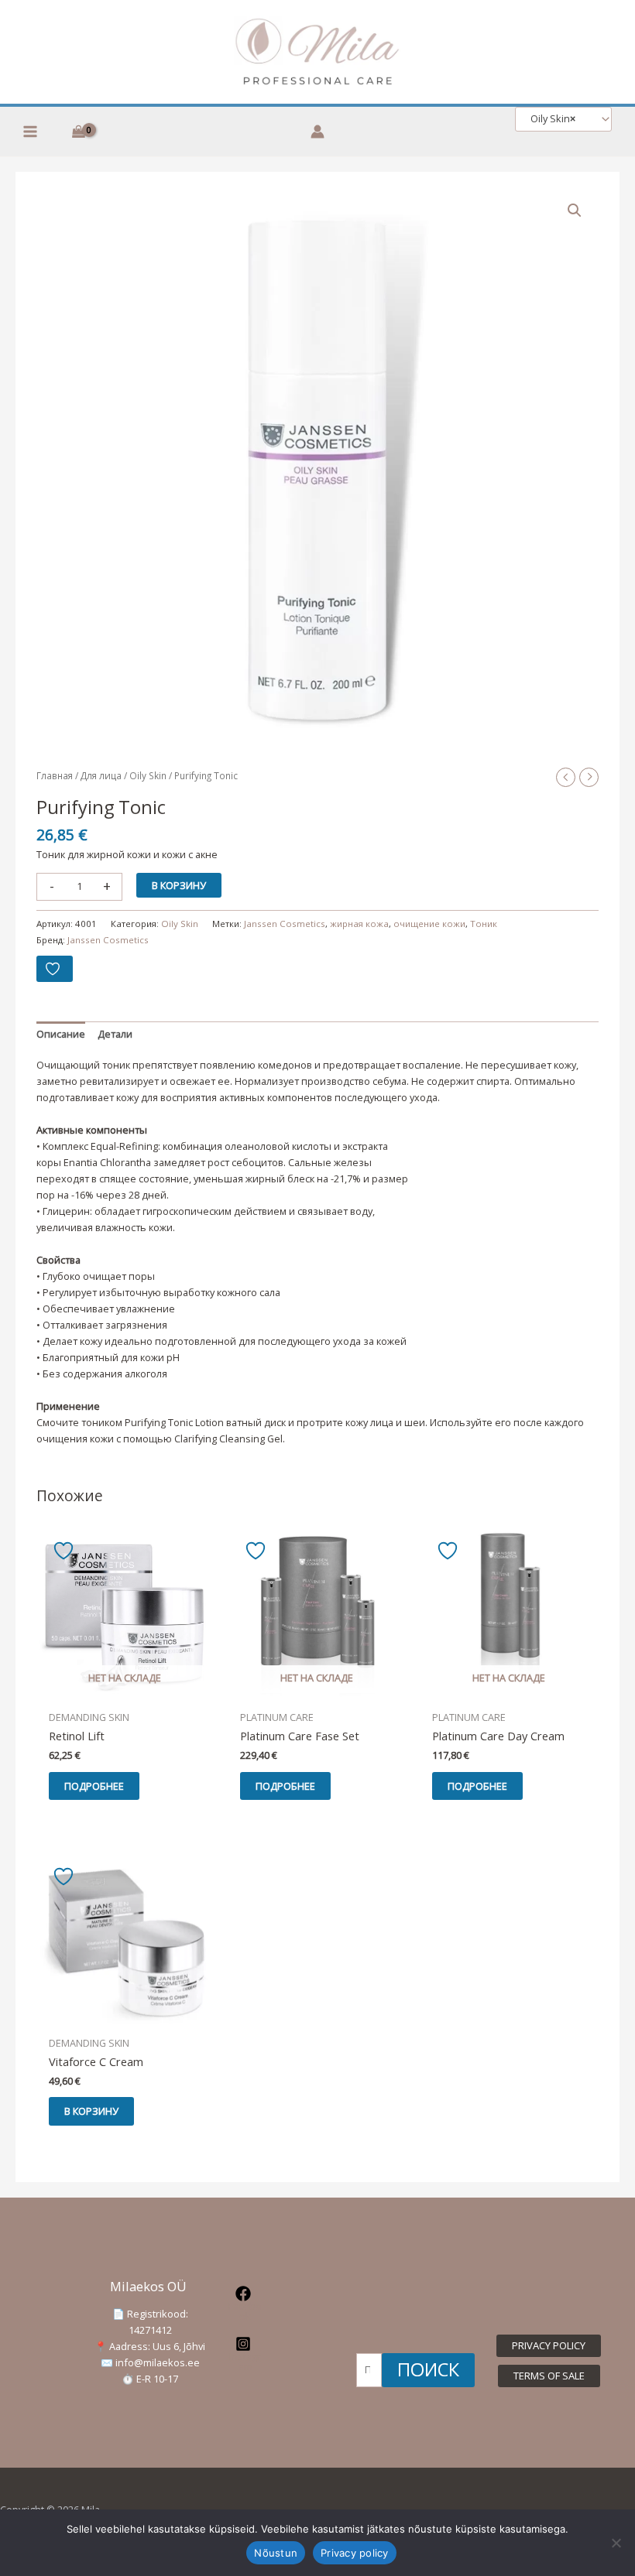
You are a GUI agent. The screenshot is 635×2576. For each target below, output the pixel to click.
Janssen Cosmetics (285, 924)
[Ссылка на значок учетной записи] (317, 132)
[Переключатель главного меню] (30, 132)
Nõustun (276, 2553)
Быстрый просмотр (125, 1691)
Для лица (101, 775)
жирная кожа (359, 924)
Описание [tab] (61, 1034)
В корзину (179, 885)
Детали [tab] (115, 1034)
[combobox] (563, 119)
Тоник (484, 924)
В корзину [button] (91, 2111)
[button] (575, 210)
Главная (55, 775)
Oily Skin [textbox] (549, 119)
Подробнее (94, 1786)
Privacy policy (355, 2553)
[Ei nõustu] (616, 2543)
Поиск (428, 2369)
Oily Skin (148, 775)
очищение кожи (429, 924)
